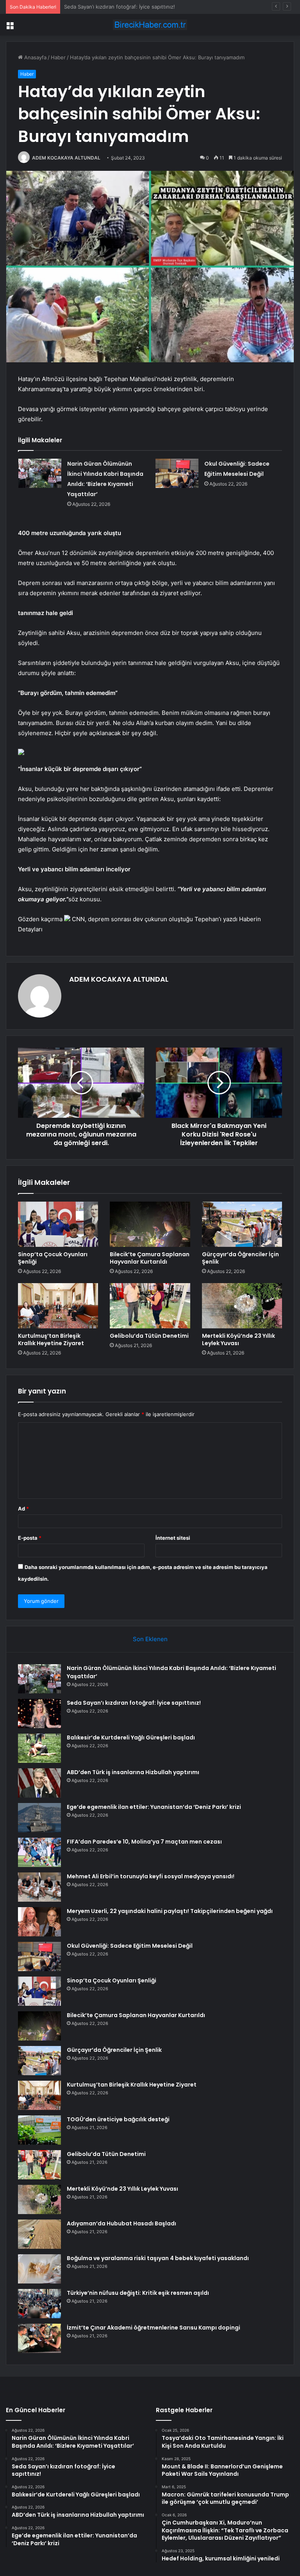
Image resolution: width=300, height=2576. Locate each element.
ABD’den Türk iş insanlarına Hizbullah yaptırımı (133, 1772)
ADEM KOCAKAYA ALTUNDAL (66, 158)
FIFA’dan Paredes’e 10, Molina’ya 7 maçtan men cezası (144, 1842)
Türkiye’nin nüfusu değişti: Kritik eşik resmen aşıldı (138, 2293)
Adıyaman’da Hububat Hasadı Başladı (121, 2223)
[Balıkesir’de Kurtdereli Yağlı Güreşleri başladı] (39, 1748)
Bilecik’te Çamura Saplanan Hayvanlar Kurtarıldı (150, 1258)
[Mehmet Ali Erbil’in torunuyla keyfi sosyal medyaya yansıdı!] (39, 1887)
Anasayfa (35, 57)
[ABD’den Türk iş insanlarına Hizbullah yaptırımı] (39, 1783)
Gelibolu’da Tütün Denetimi (149, 1336)
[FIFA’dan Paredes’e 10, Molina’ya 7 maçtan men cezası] (39, 1852)
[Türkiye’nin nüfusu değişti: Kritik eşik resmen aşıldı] (39, 2304)
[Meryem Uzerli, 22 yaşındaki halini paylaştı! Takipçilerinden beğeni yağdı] (39, 1922)
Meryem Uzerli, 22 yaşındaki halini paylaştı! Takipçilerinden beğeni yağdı (170, 1911)
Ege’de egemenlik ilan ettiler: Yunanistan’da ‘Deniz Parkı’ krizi (154, 1807)
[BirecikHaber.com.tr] (150, 25)
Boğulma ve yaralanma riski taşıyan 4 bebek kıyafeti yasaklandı (158, 2258)
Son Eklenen (150, 1639)
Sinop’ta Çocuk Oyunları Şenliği (53, 1258)
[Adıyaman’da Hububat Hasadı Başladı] (39, 2234)
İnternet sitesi (173, 1538)
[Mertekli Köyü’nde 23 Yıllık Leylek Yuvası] (242, 1306)
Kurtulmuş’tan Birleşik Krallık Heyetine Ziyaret (51, 1339)
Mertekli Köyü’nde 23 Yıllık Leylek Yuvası (238, 1339)
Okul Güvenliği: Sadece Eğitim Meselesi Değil (130, 1946)
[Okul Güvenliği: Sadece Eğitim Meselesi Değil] (177, 473)
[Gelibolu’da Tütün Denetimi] (150, 1306)
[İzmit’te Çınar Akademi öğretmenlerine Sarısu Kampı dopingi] (39, 2338)
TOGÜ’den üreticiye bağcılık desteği (118, 2119)
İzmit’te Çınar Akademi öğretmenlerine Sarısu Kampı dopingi (154, 2328)
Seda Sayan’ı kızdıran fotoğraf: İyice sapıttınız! (134, 1703)
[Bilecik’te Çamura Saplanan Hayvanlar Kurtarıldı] (150, 1224)
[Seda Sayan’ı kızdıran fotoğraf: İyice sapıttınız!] (39, 1713)
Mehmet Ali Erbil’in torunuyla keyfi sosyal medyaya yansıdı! (151, 1876)
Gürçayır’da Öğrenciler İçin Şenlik (240, 1258)
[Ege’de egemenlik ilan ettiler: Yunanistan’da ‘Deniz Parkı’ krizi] (39, 1818)
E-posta (30, 1538)
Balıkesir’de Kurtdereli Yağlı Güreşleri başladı (118, 7)
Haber (58, 57)
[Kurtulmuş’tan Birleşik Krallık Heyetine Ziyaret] (58, 1306)
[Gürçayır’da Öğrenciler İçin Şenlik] (242, 1224)
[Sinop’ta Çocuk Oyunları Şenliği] (58, 1224)
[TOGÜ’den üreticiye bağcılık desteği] (39, 2130)
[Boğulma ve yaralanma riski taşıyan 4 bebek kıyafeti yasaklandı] (39, 2269)
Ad (23, 1509)
